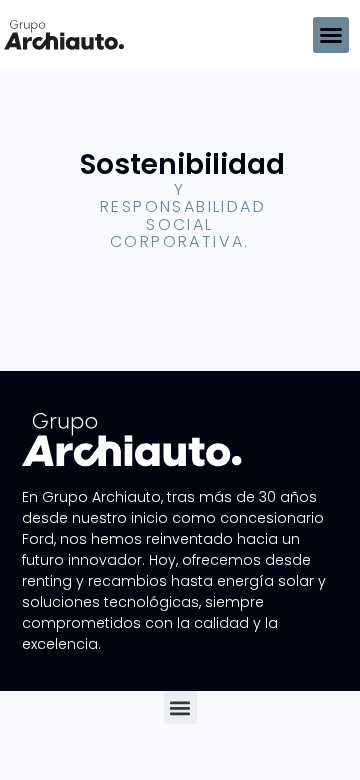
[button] (331, 35)
